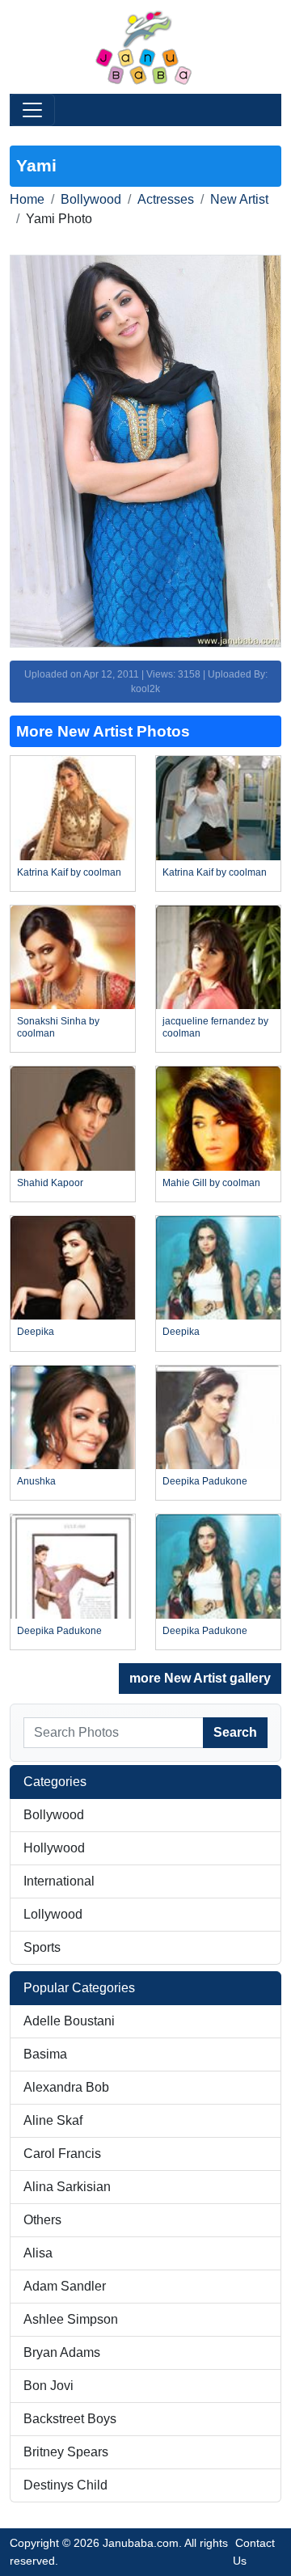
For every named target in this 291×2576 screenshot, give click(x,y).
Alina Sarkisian (67, 2187)
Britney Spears (66, 2452)
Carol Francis (62, 2154)
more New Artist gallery (200, 1678)
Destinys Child (65, 2485)
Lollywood (53, 1914)
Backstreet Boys (70, 2419)
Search (235, 1732)
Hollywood (54, 1848)
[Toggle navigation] (32, 110)
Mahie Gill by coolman (211, 1183)
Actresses (166, 199)
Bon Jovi (48, 2386)
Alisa (38, 2253)
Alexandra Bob (66, 2087)
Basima (45, 2054)
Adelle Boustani (69, 2021)
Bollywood (91, 199)
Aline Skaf (53, 2120)
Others (42, 2220)
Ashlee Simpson (71, 2319)
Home (27, 199)
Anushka (36, 1481)
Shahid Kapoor (50, 1183)
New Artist (239, 199)
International (59, 1881)
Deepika (36, 1332)
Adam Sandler (65, 2286)
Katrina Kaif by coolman (69, 872)
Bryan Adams (62, 2352)
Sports (42, 1947)
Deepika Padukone (205, 1481)
